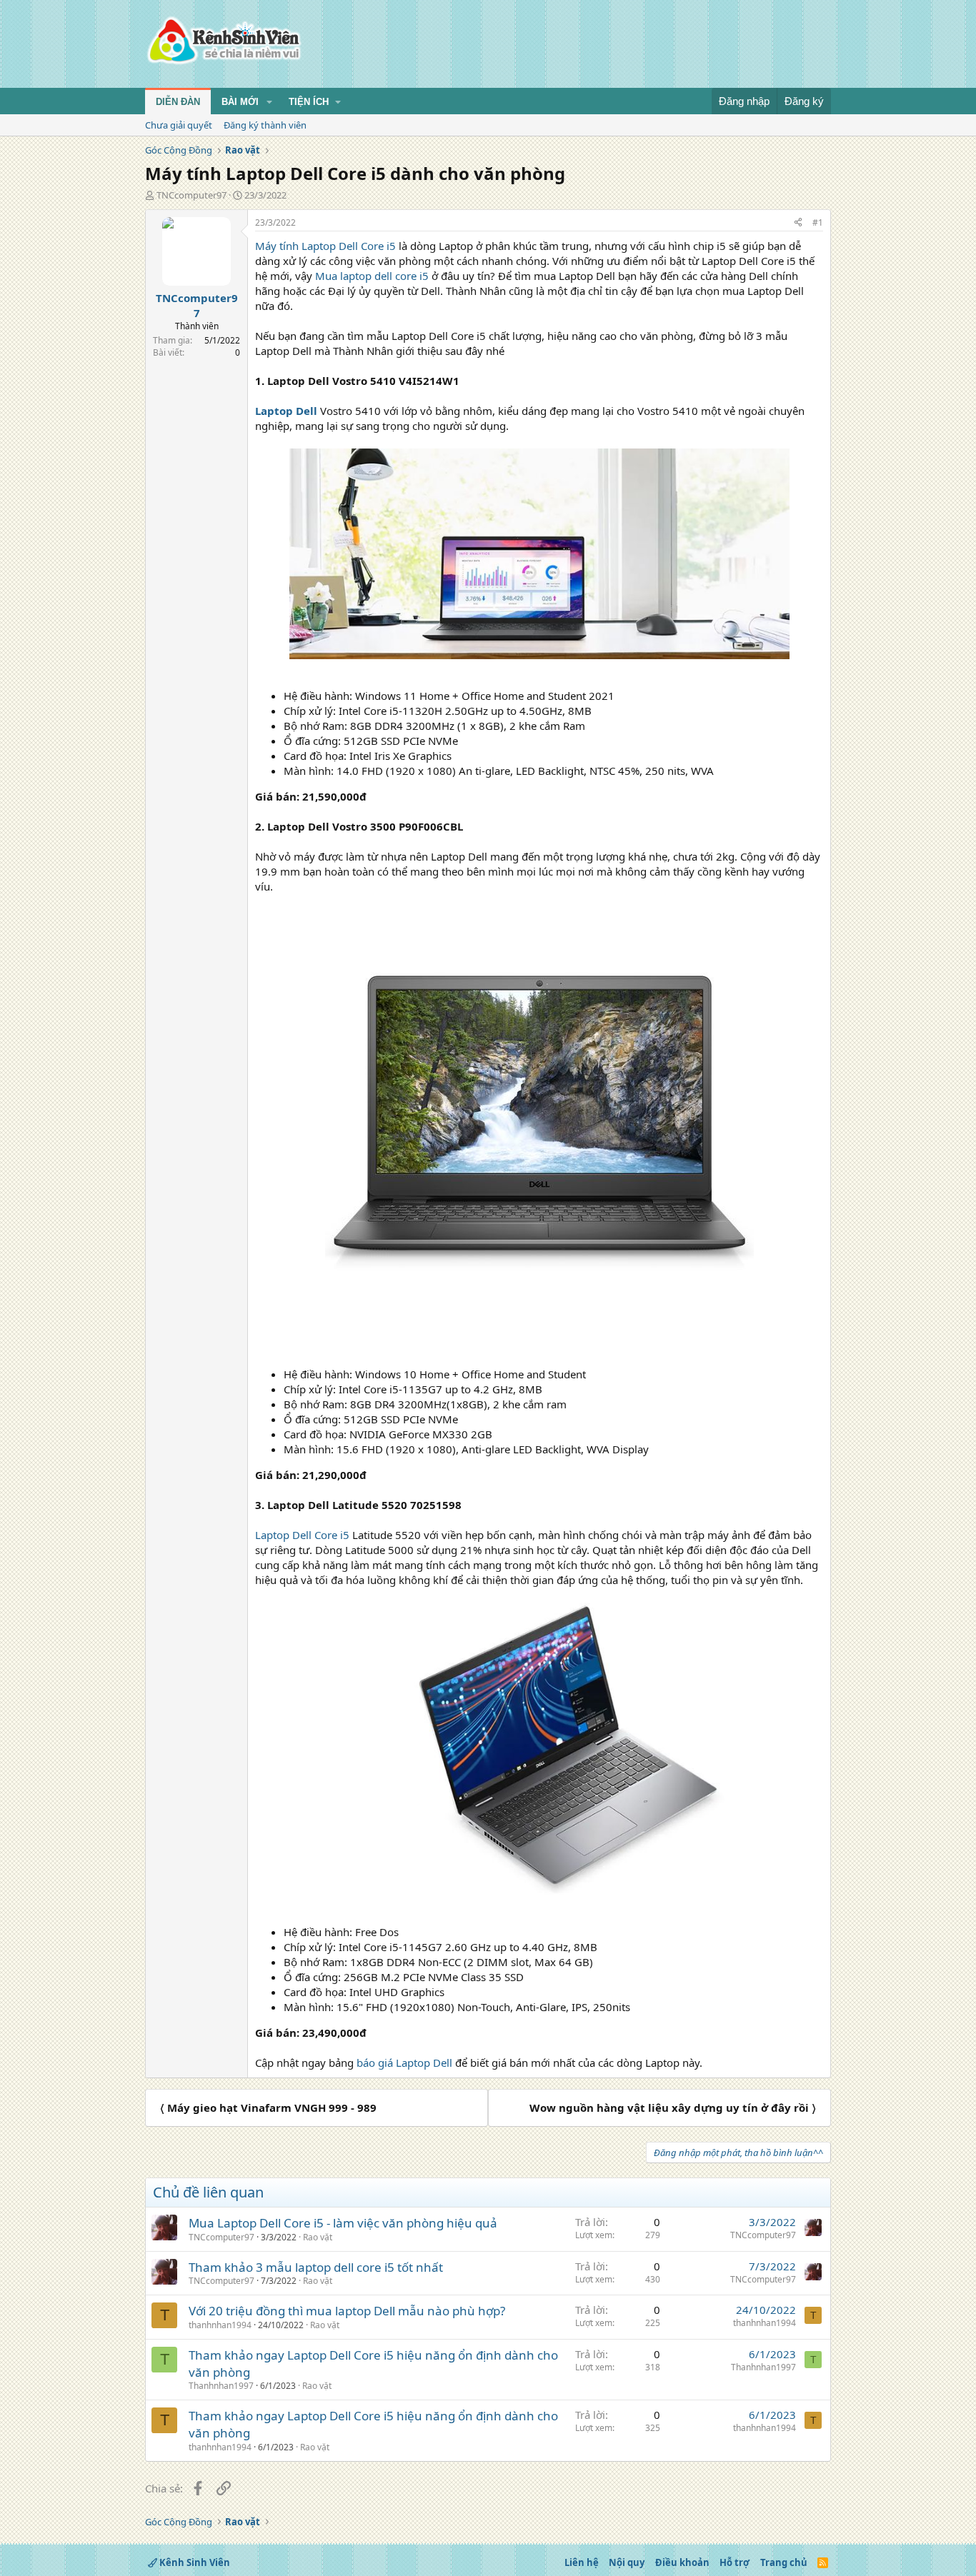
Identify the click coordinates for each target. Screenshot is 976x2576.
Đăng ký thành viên (265, 125)
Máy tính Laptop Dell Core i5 (325, 246)
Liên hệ (582, 2562)
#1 (818, 222)
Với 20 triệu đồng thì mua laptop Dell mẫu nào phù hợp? (347, 2311)
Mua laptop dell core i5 (372, 276)
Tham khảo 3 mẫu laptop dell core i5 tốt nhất (316, 2267)
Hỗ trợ (735, 2562)
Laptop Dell (286, 411)
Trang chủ (784, 2562)
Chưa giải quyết (179, 125)
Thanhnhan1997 (221, 2386)
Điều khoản (682, 2562)
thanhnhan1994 (220, 2325)
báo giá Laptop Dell (404, 2063)
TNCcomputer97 (191, 195)
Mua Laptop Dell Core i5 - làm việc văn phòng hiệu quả (343, 2223)
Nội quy (627, 2562)
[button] (269, 102)
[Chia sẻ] (798, 223)
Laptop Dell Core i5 (302, 1535)
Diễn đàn (178, 102)
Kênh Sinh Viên (194, 2562)
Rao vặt (318, 2237)
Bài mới (240, 102)
